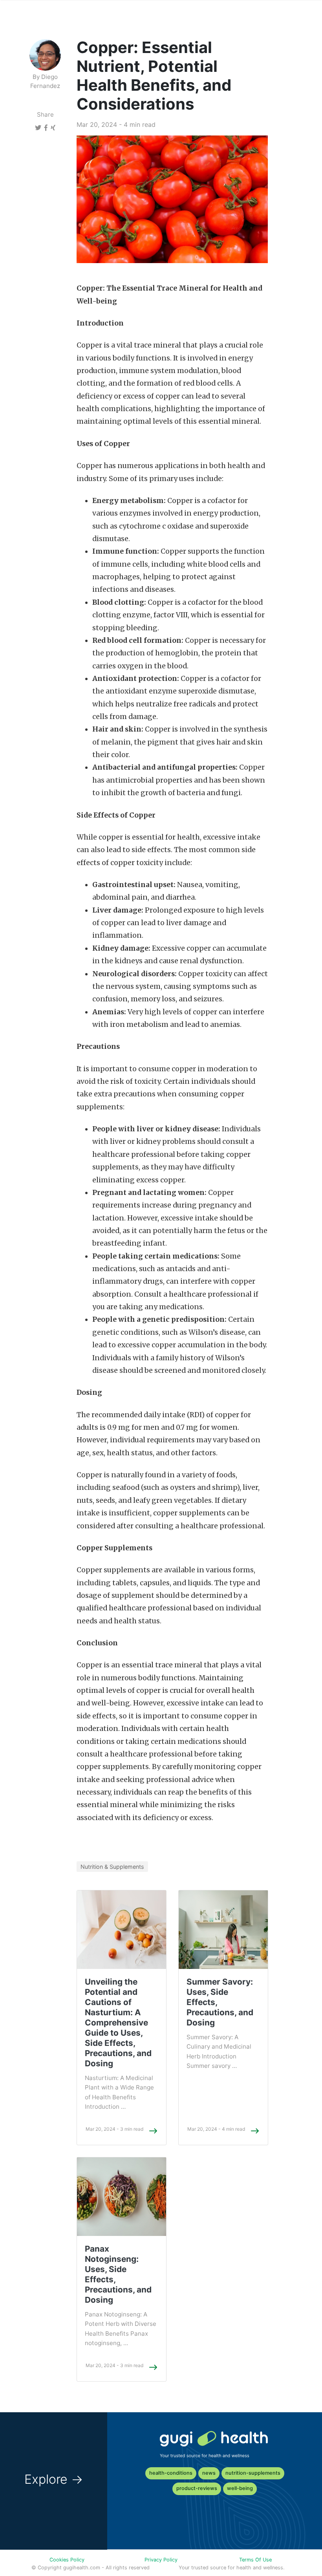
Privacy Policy (161, 2560)
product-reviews (197, 2488)
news (209, 2473)
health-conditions (171, 2473)
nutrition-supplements (253, 2473)
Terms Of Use (255, 2560)
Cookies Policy (67, 2560)
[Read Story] (153, 2131)
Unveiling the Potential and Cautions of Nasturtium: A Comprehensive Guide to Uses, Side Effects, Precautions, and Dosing (118, 2023)
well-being (240, 2488)
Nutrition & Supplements (112, 1867)
